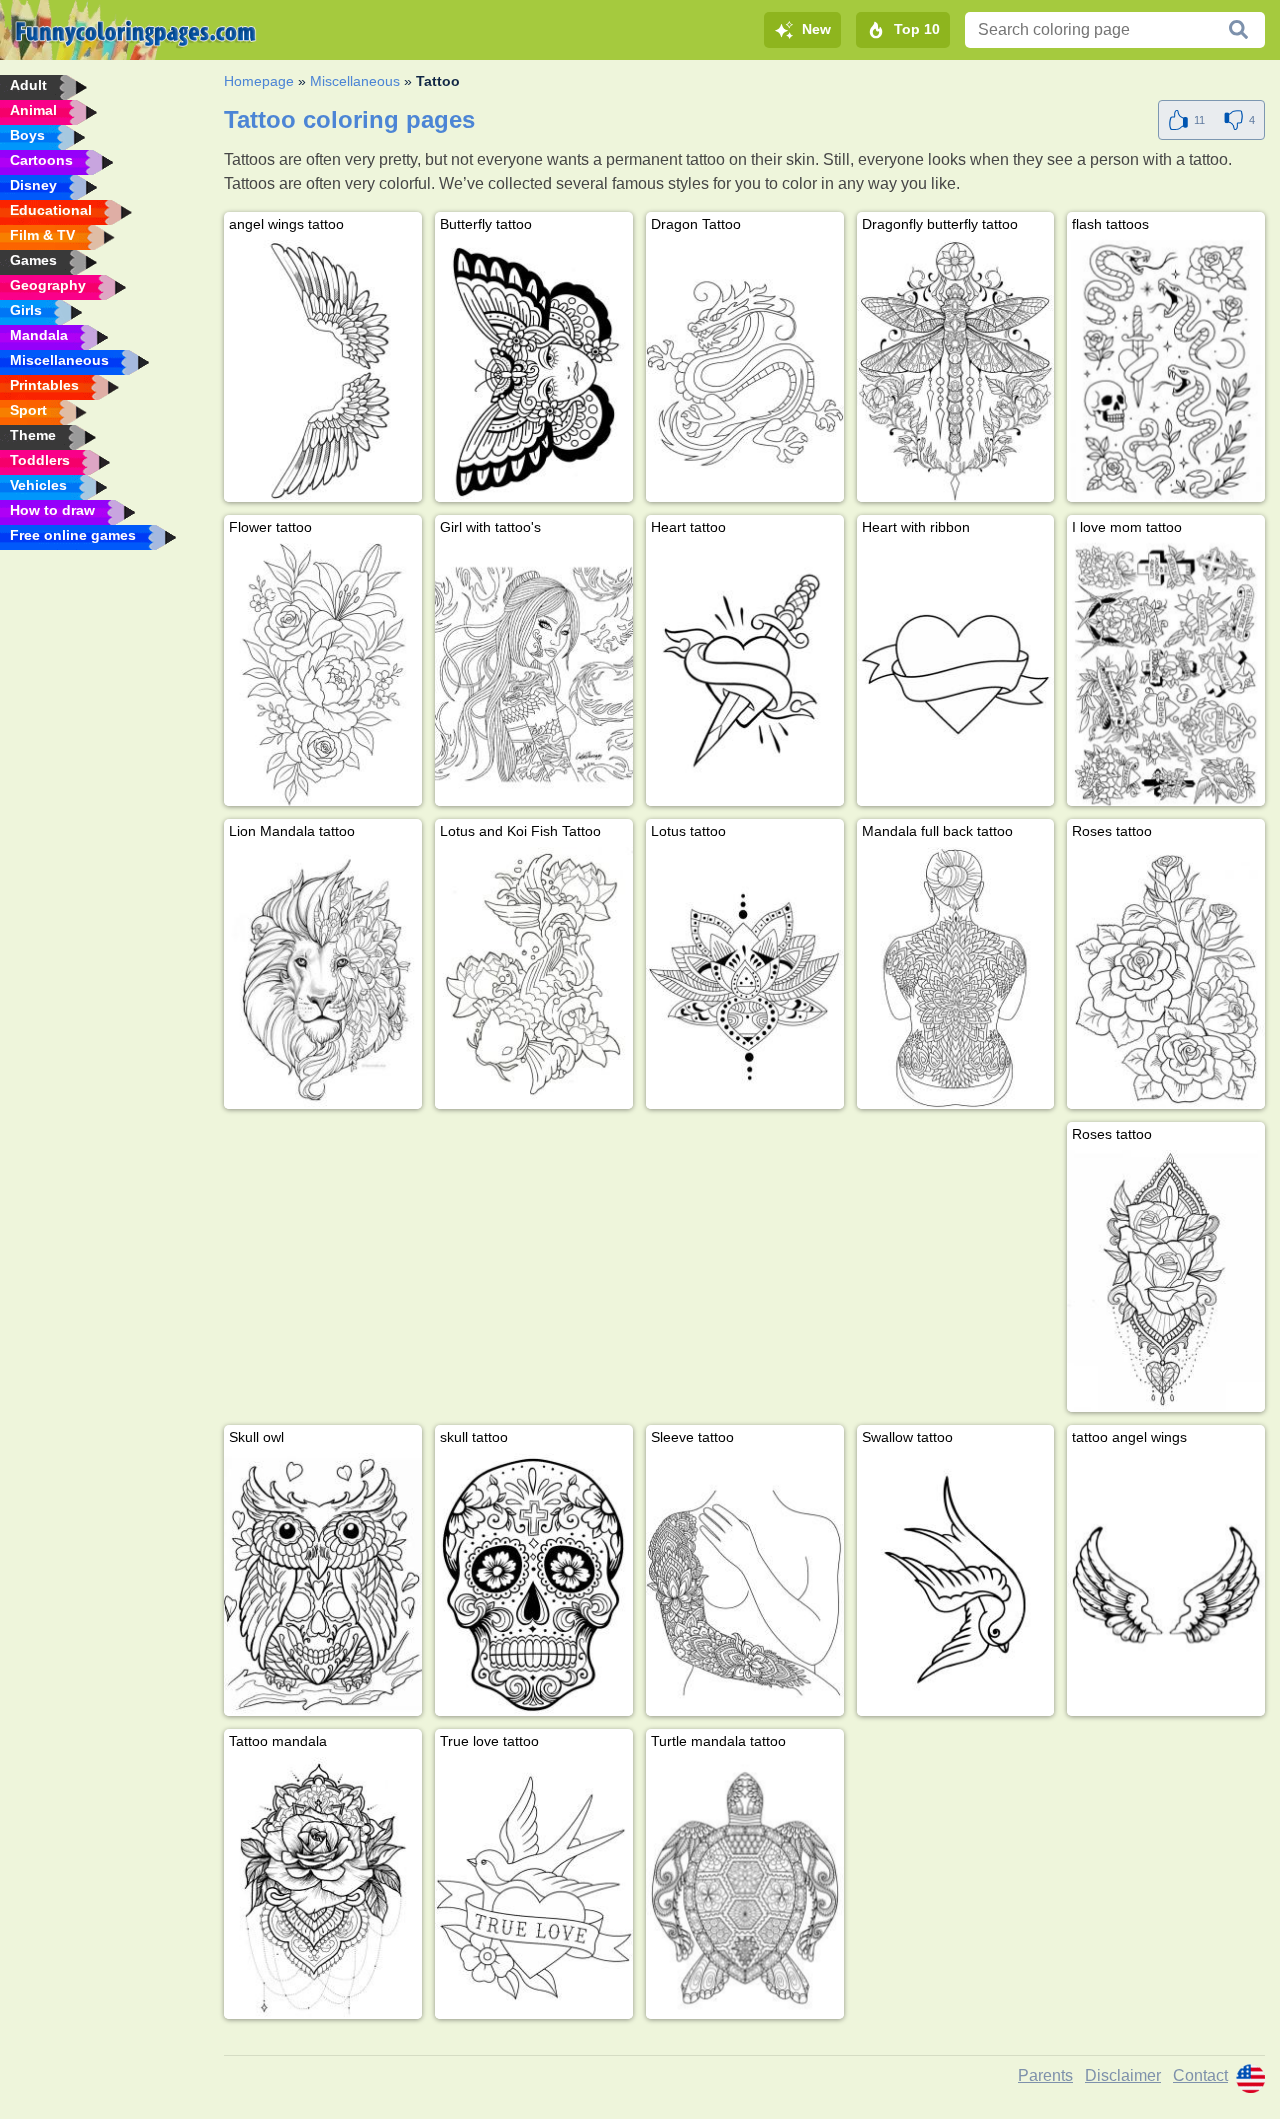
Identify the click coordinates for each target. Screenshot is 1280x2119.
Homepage (259, 81)
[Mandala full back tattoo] (956, 978)
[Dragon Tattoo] (745, 371)
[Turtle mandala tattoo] (745, 1888)
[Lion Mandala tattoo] (323, 978)
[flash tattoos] (1166, 371)
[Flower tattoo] (323, 674)
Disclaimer (1123, 2075)
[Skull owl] (323, 1584)
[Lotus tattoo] (745, 978)
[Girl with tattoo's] (534, 674)
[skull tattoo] (534, 1584)
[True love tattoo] (534, 1888)
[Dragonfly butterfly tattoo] (956, 371)
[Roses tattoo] (1166, 978)
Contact (1200, 2075)
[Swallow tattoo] (956, 1584)
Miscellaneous (355, 81)
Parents (1045, 2075)
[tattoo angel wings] (1166, 1584)
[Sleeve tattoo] (745, 1584)
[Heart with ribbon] (956, 674)
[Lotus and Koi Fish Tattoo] (534, 978)
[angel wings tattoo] (323, 371)
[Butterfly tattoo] (534, 371)
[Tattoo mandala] (323, 1888)
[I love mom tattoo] (1166, 674)
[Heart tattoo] (745, 674)
